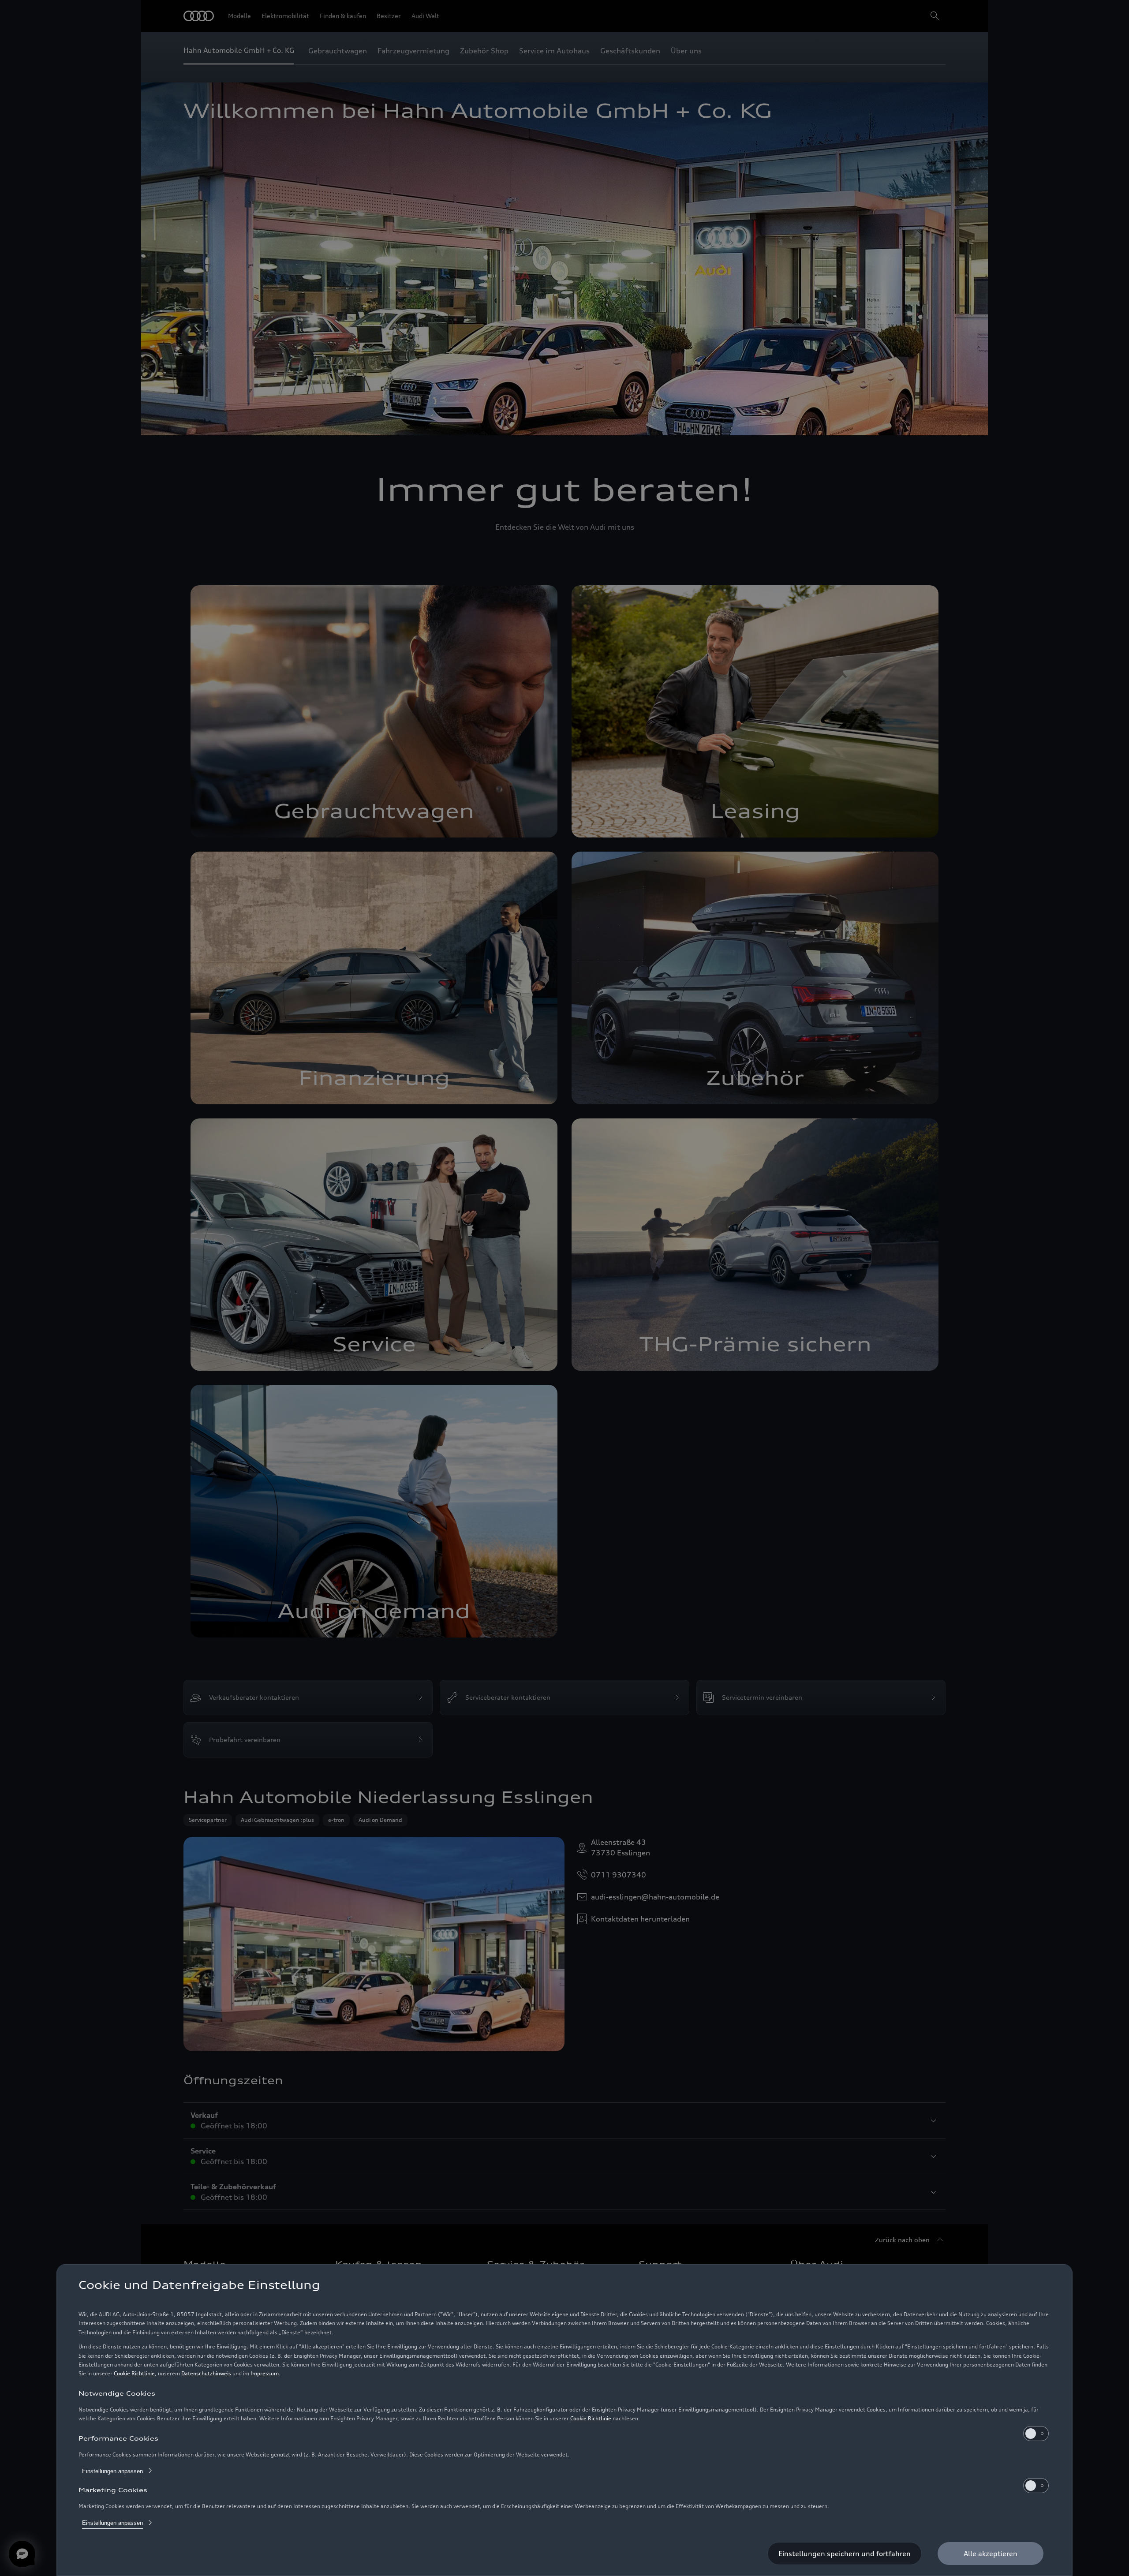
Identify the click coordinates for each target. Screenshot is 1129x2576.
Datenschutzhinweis (206, 2373)
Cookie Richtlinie (134, 2373)
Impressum (265, 2373)
